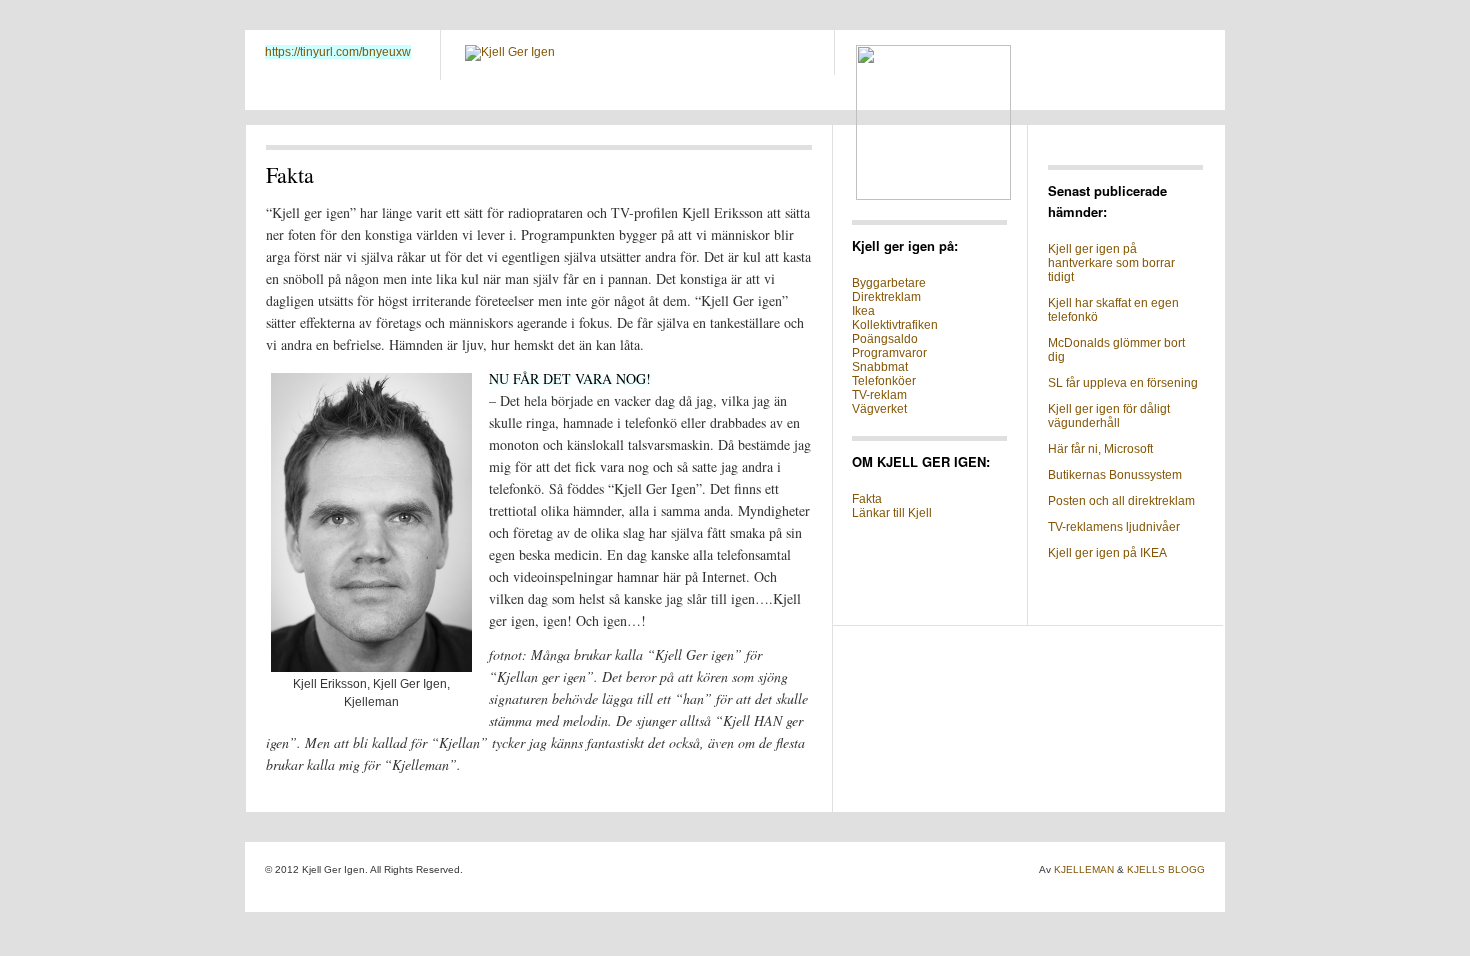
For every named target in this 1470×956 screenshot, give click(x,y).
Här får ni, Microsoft (1100, 449)
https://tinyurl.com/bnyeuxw (338, 52)
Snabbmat (880, 367)
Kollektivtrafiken (895, 325)
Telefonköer (884, 381)
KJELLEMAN (1084, 869)
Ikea (863, 311)
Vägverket (879, 409)
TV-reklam (879, 395)
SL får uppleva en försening (1123, 383)
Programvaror (889, 353)
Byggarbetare (889, 283)
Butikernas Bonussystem (1115, 475)
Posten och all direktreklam (1121, 501)
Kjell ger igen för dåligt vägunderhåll (1109, 416)
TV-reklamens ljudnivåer (1114, 527)
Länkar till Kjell (892, 513)
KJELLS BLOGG (1166, 869)
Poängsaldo (885, 339)
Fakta (867, 499)
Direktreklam (886, 297)
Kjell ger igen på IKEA (1107, 553)
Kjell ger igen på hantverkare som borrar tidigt (1111, 263)
